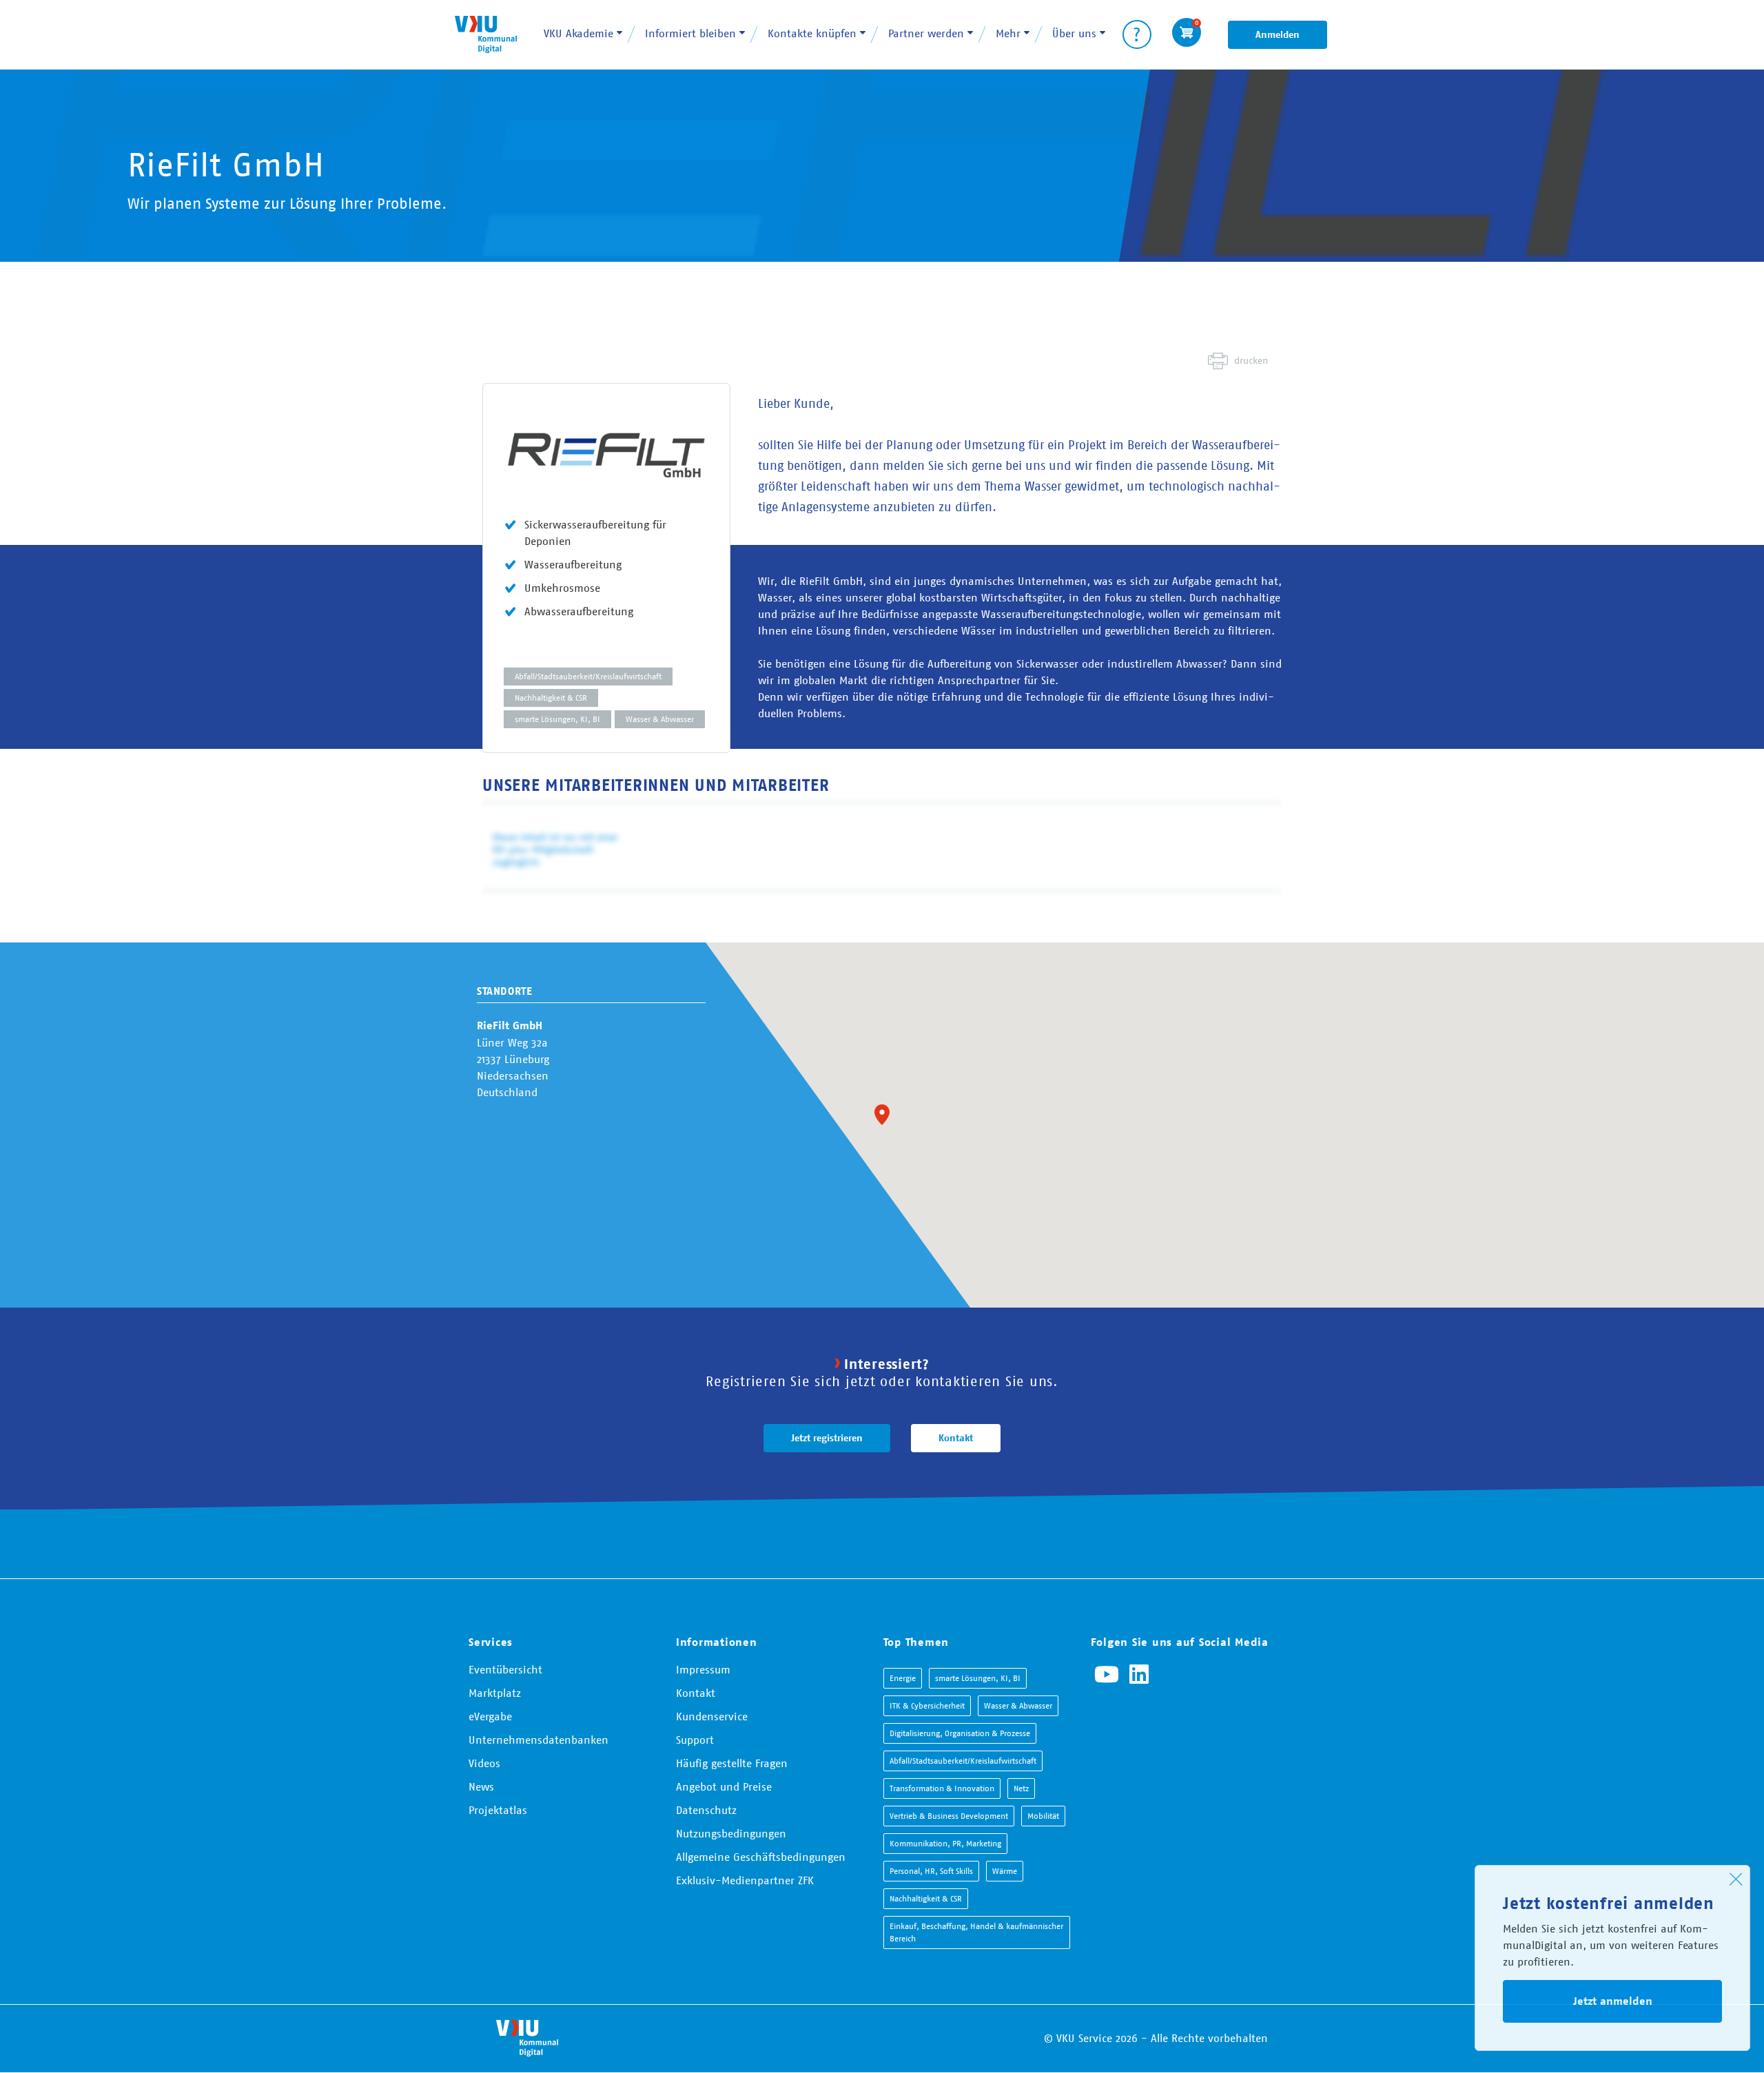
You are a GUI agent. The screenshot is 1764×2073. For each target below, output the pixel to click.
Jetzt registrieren (827, 1438)
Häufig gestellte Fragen (732, 1763)
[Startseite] (486, 34)
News (481, 1786)
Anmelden (1278, 34)
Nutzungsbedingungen (731, 1833)
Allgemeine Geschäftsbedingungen (761, 1857)
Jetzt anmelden (1613, 2001)
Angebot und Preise (724, 1786)
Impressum (703, 1669)
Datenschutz (706, 1810)
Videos (484, 1763)
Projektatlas (498, 1810)
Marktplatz (495, 1693)
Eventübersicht (505, 1669)
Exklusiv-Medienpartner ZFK (745, 1880)
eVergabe (490, 1716)
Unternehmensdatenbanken (539, 1740)
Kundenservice (712, 1716)
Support (695, 1740)
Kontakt (956, 1438)
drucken (1251, 360)
